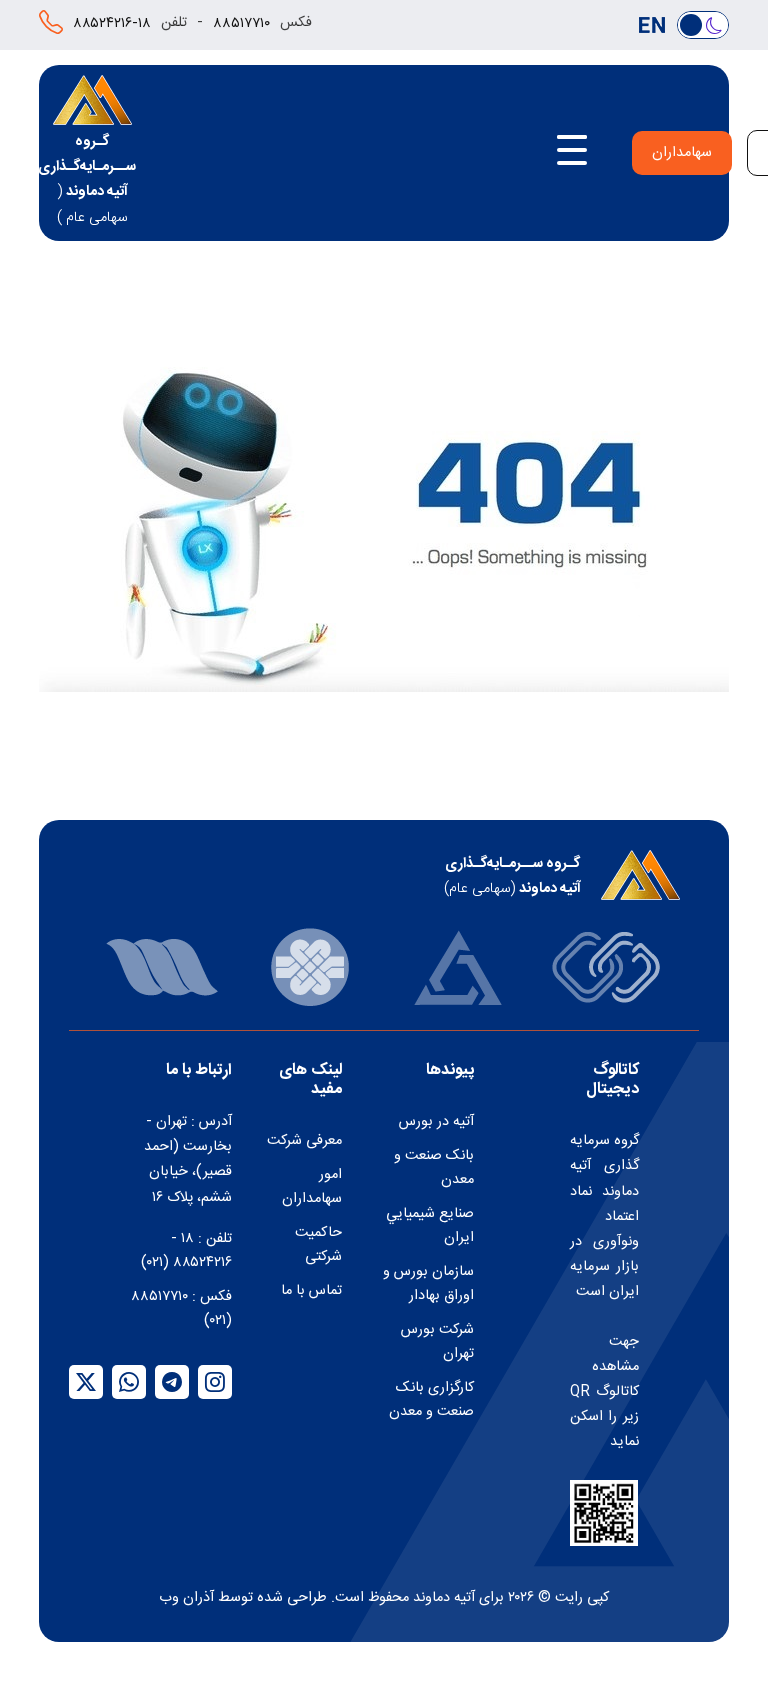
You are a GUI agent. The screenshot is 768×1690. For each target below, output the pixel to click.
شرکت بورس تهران (437, 1342)
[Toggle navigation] (572, 153)
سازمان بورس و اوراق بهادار (428, 1284)
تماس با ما (311, 1291)
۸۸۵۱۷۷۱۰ (241, 24)
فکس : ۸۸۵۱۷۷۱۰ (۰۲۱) (181, 1309)
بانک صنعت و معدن (434, 1168)
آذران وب (186, 1598)
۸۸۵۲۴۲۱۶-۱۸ (112, 24)
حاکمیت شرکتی (318, 1245)
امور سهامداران (312, 1187)
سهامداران (682, 153)
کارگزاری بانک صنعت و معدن (431, 1400)
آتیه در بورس (436, 1122)
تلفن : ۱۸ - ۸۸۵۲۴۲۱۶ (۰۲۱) (186, 1251)
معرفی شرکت (304, 1141)
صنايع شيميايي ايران (430, 1226)
